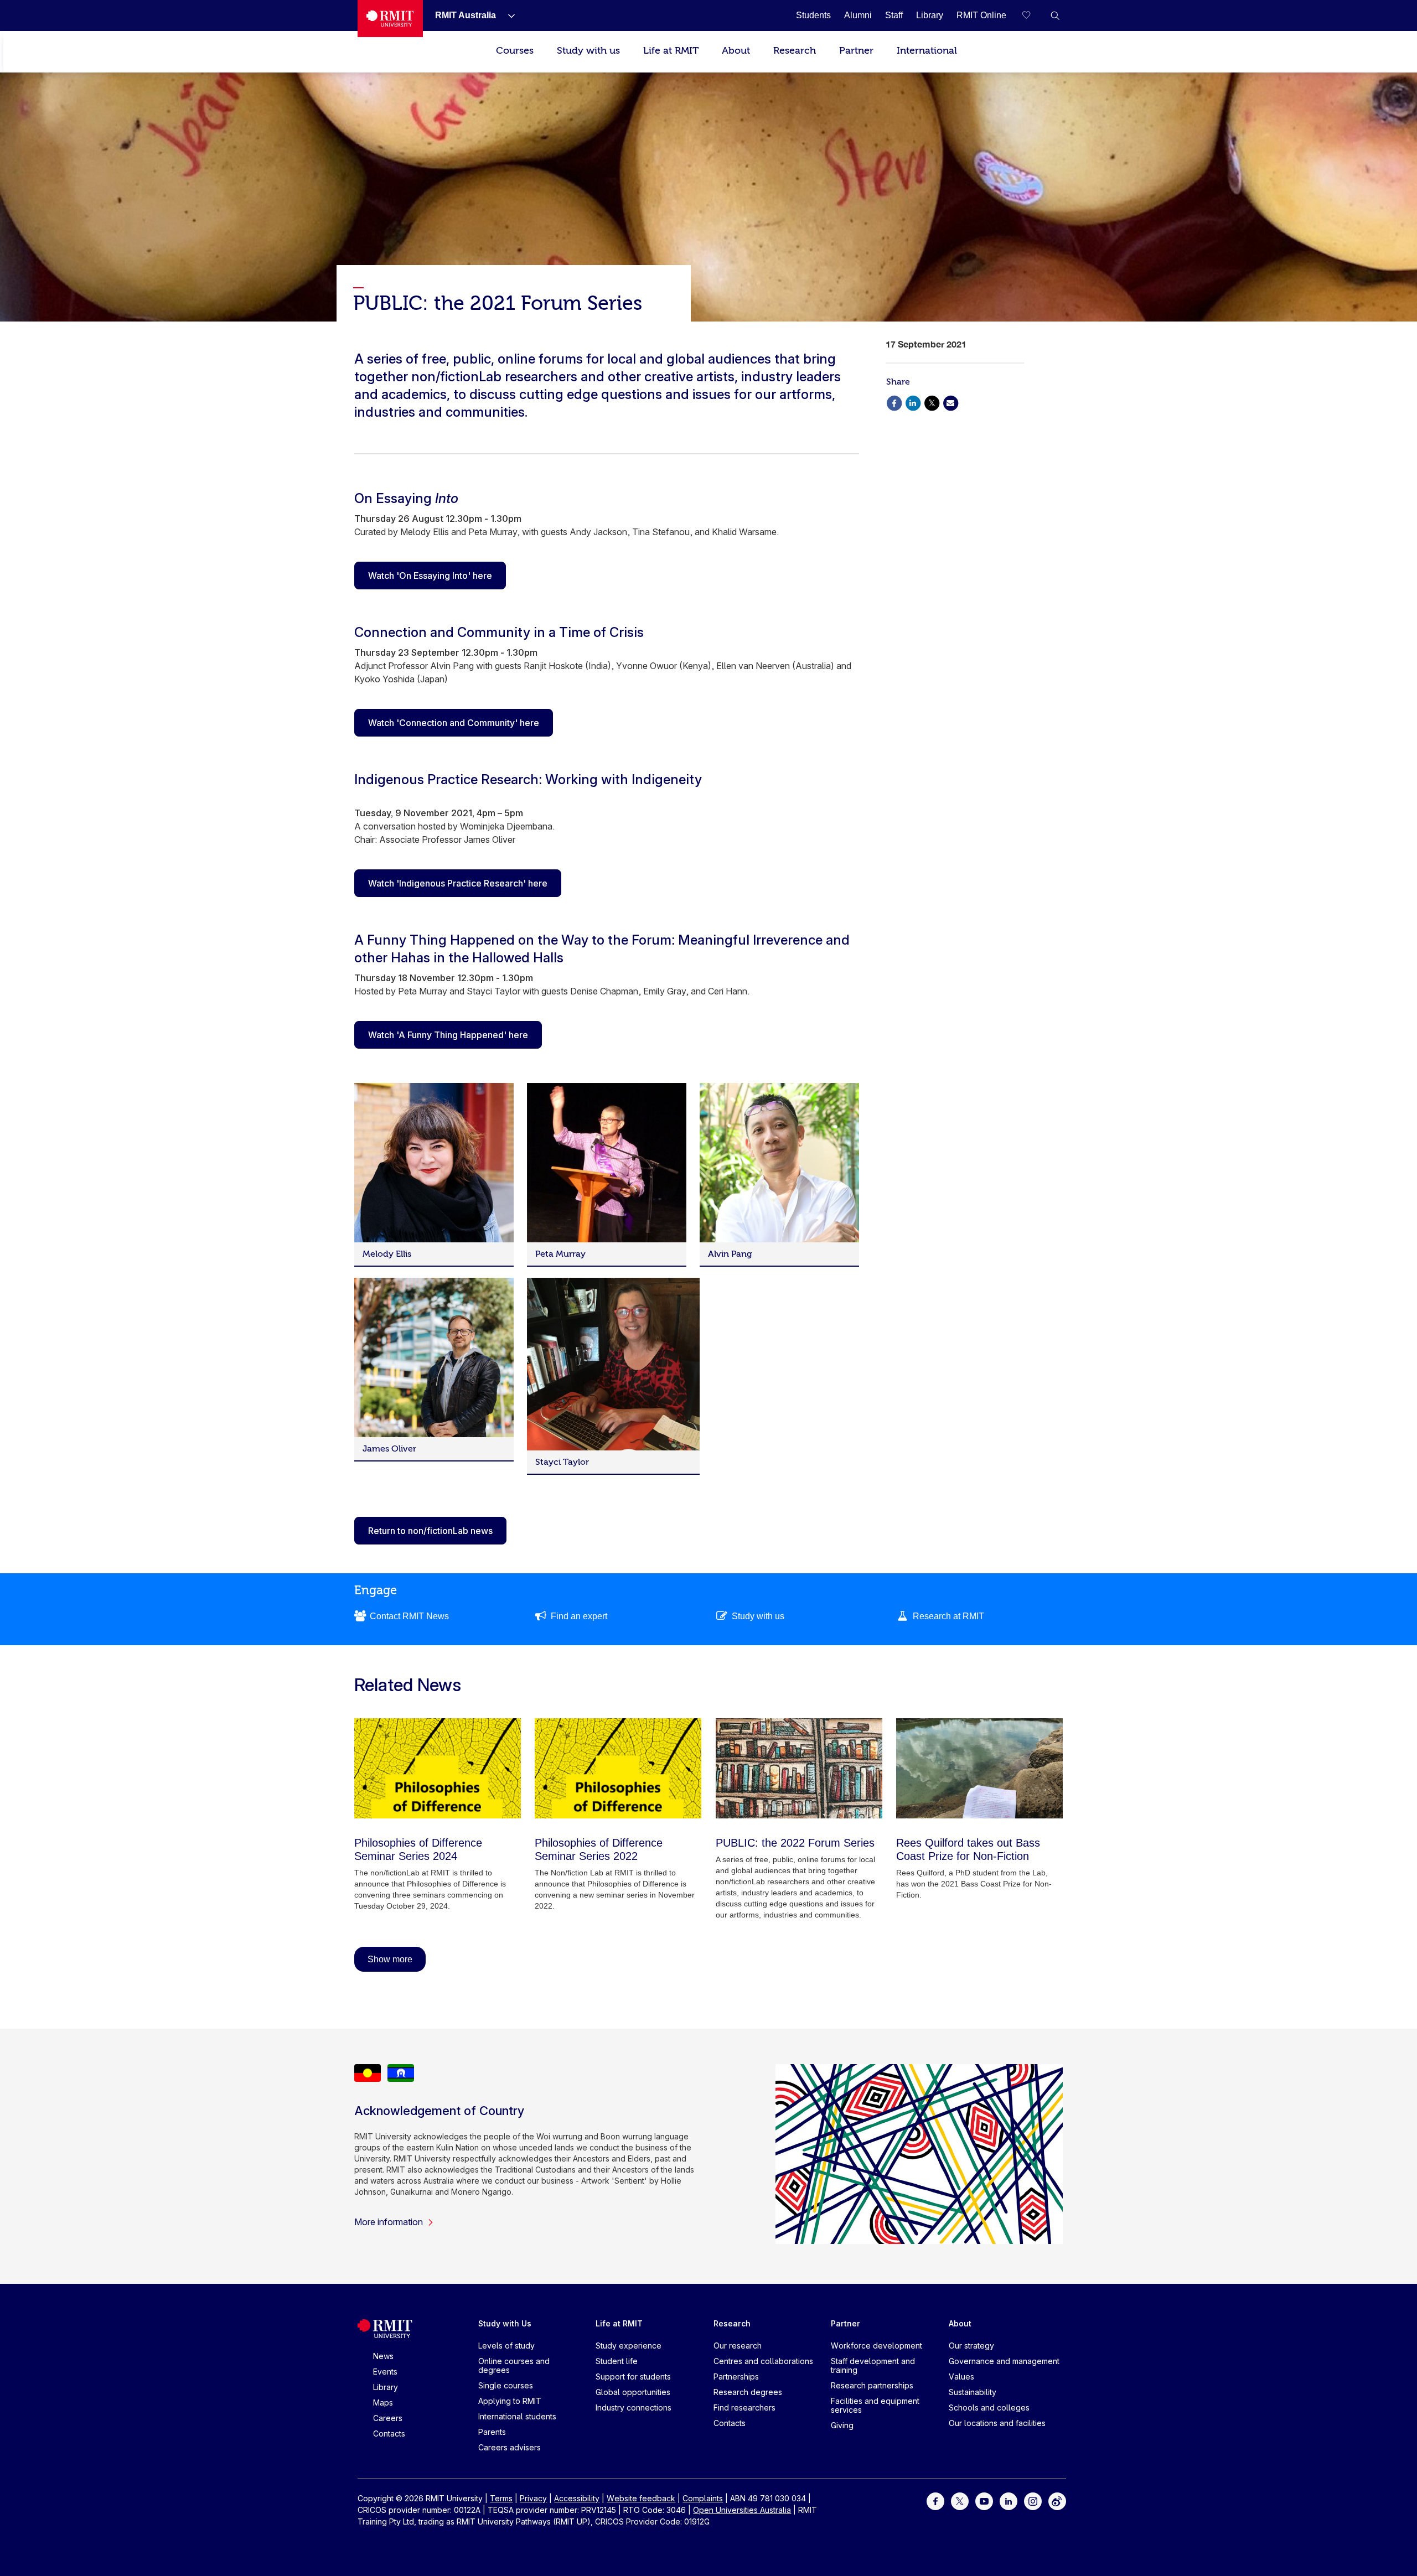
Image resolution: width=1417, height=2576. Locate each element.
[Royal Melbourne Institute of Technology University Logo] (390, 19)
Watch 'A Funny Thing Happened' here (448, 1035)
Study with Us (505, 2323)
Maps (383, 2403)
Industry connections (633, 2407)
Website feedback (641, 2498)
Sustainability (973, 2392)
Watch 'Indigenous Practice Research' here (458, 883)
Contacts (389, 2434)
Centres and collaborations (763, 2361)
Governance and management (1004, 2361)
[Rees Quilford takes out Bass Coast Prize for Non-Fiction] (979, 1768)
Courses (515, 51)
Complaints (703, 2498)
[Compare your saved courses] (1033, 15)
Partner (856, 51)
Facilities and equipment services (875, 2405)
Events (385, 2372)
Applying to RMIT (510, 2401)
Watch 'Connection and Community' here (454, 723)
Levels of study (506, 2346)
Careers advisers (510, 2447)
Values (961, 2377)
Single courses (506, 2385)
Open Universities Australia (742, 2510)
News (383, 2356)
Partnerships (736, 2377)
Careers (388, 2418)
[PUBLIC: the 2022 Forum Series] (799, 1768)
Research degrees (748, 2392)
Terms (501, 2498)
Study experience (629, 2346)
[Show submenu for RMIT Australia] (507, 15)
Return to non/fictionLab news (430, 1531)
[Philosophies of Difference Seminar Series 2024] (438, 1768)
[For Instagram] (1033, 2500)
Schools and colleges (989, 2407)
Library (386, 2387)
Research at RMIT (948, 1616)
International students (517, 2416)
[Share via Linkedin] (913, 402)
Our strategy (971, 2346)
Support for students (633, 2377)
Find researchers (744, 2407)
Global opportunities (633, 2392)
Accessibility (577, 2498)
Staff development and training (873, 2365)
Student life (617, 2361)
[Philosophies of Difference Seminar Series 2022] (618, 1768)
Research (795, 51)
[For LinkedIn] (1009, 2500)
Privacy (533, 2498)
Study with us (588, 51)
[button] (1055, 15)
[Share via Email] (950, 402)
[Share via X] (932, 402)
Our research (738, 2346)
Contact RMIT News (409, 1616)
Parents (492, 2432)
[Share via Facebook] (894, 402)
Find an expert (579, 1616)
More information (389, 2222)
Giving (842, 2425)
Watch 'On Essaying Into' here (430, 576)
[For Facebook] (935, 2500)
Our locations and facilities (997, 2423)
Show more (390, 1959)
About (736, 51)
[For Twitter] (960, 2500)
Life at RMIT (671, 51)
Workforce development (876, 2346)
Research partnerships (872, 2385)
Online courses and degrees (514, 2365)
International (927, 51)
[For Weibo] (1057, 2500)
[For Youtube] (984, 2500)
